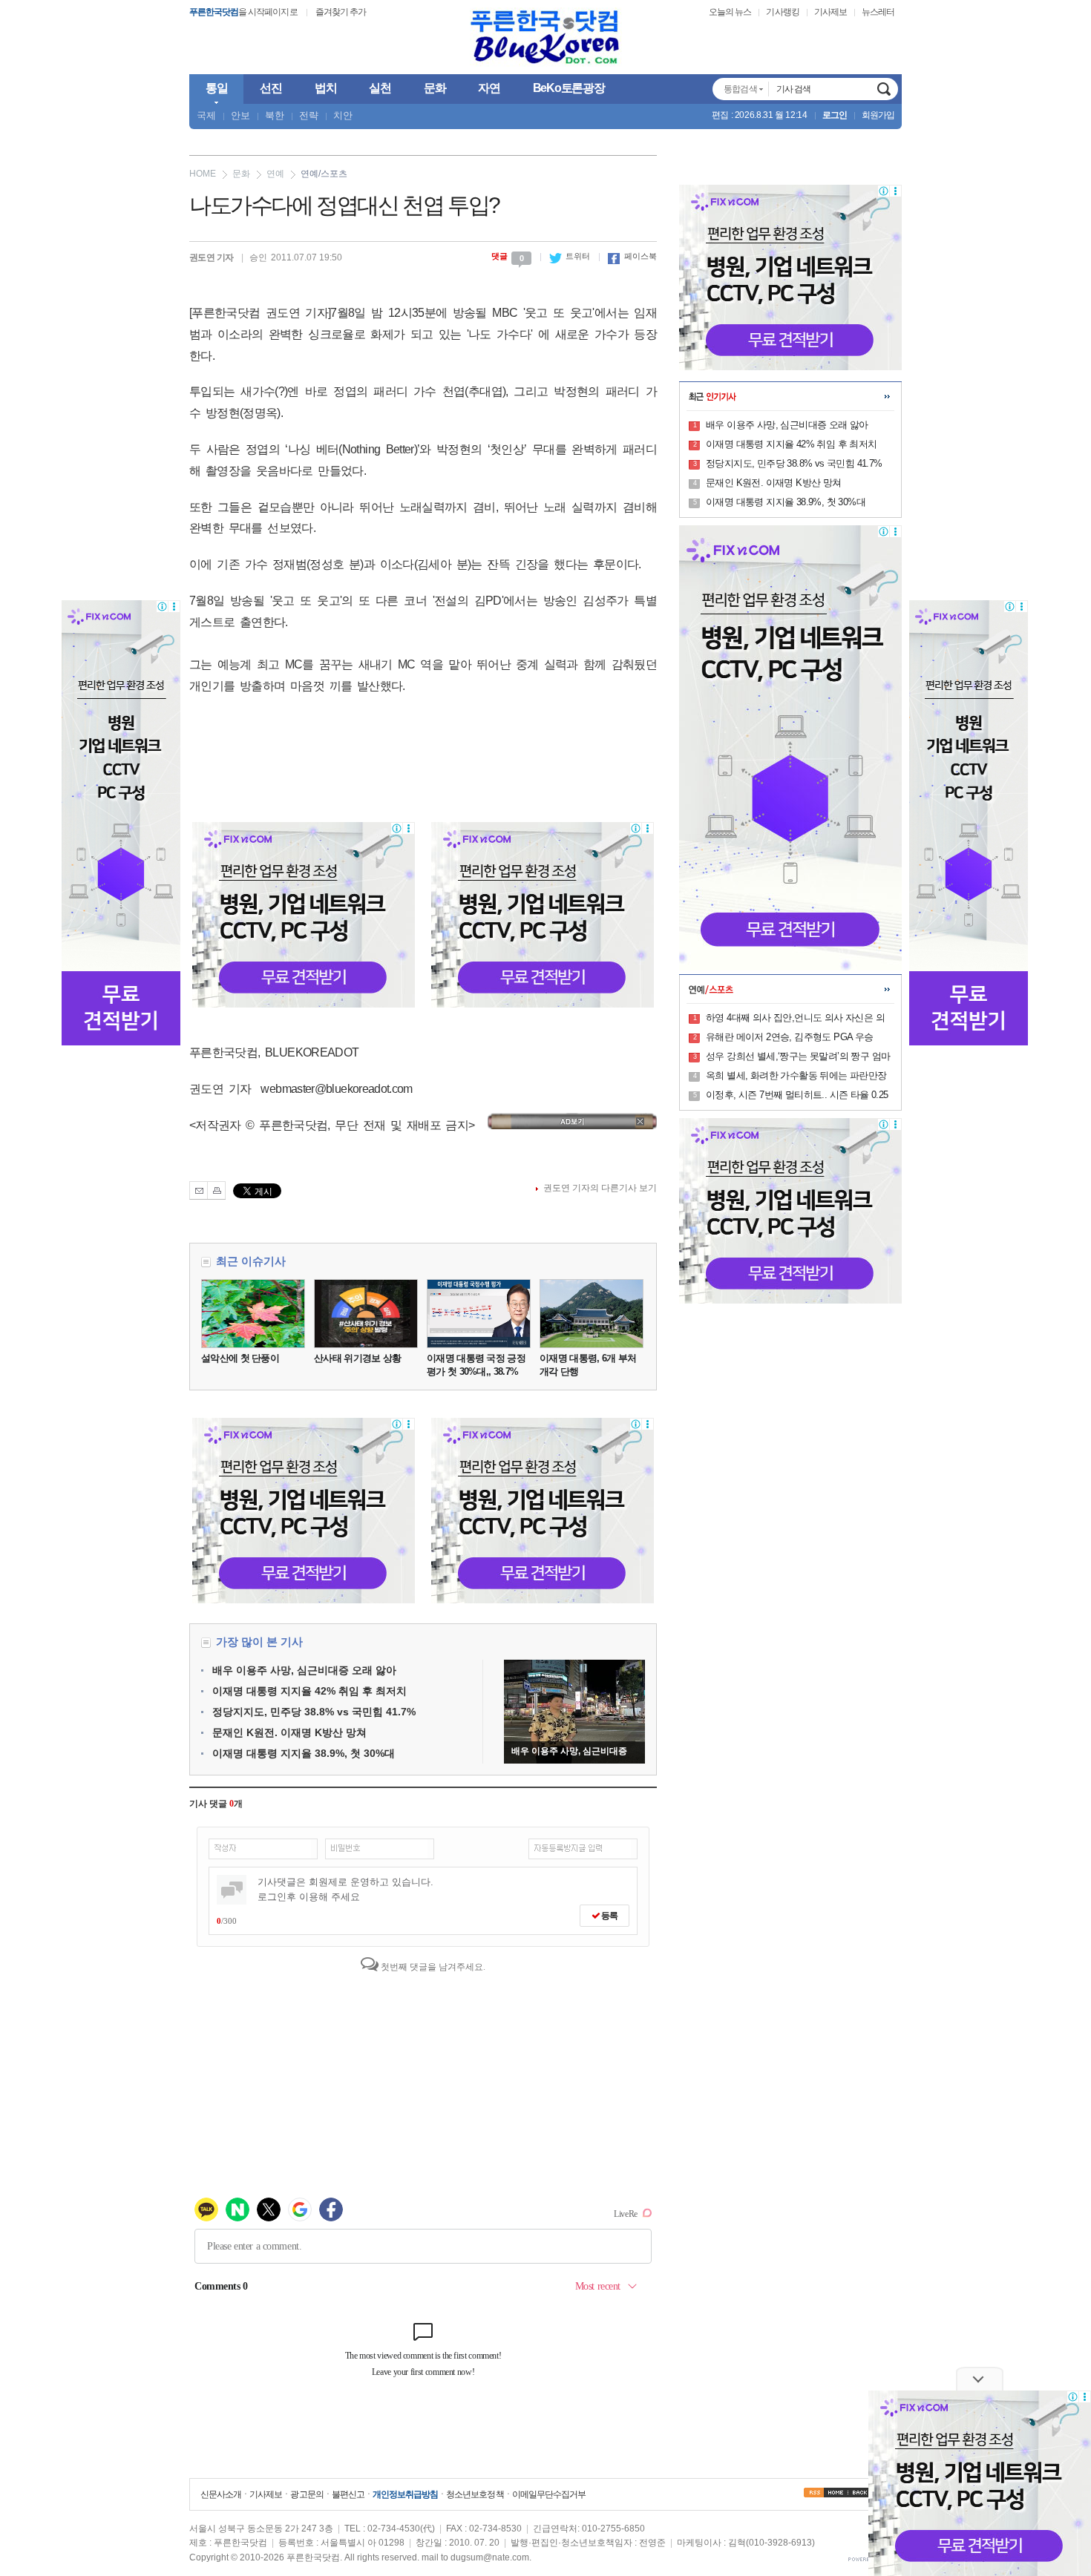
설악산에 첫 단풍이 (240, 1358)
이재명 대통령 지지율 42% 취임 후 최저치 (309, 1691)
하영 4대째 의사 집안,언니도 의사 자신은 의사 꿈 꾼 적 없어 (795, 1019)
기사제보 (830, 12)
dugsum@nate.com (490, 2557)
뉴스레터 (878, 12)
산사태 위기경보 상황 (357, 1358)
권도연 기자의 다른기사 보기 (600, 1188)
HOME (203, 174)
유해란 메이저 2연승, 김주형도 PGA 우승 (790, 1037)
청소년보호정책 (475, 2494)
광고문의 (307, 2494)
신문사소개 (221, 2494)
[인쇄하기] (216, 1190)
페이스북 (632, 256)
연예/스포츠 (324, 174)
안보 (240, 115)
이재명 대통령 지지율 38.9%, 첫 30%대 (304, 1753)
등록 (609, 1916)
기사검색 (884, 89)
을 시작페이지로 (243, 12)
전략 (309, 115)
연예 (275, 174)
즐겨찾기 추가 (341, 12)
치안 (343, 115)
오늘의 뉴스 (730, 12)
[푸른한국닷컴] (545, 37)
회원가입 (878, 115)
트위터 (570, 256)
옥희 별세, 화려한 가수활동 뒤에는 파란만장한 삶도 (796, 1077)
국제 (206, 115)
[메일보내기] (199, 1190)
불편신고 (348, 2494)
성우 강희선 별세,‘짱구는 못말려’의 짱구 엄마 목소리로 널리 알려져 (798, 1057)
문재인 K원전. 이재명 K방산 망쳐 (289, 1732)
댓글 (508, 256)
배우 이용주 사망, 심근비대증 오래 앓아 (304, 1670)
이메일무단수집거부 (549, 2494)
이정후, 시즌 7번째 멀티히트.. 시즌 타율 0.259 (797, 1096)
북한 (275, 115)
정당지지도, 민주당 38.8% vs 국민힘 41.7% (314, 1712)
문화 (241, 174)
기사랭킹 (782, 12)
